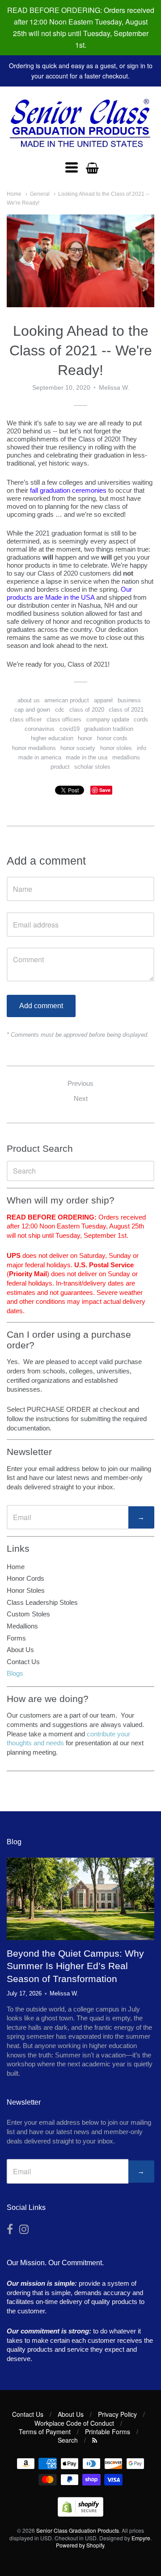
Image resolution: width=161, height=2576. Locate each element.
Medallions (22, 1626)
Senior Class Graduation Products (78, 2530)
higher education (52, 738)
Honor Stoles (26, 1590)
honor (85, 738)
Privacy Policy (117, 2414)
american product (67, 700)
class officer (26, 719)
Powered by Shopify (80, 2545)
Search (68, 2440)
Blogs (15, 1673)
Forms (16, 1638)
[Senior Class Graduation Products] (80, 124)
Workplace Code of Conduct (74, 2423)
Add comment (41, 1006)
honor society (78, 748)
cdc (60, 710)
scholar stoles (92, 767)
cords (141, 719)
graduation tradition (109, 729)
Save (105, 790)
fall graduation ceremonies (68, 490)
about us (29, 700)
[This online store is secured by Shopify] (80, 2514)
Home (14, 194)
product (60, 767)
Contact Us (23, 1662)
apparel (103, 700)
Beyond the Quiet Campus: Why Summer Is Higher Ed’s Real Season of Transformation (75, 1966)
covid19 (70, 729)
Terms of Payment (45, 2432)
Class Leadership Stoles (42, 1602)
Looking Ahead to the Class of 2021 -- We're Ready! (81, 350)
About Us (20, 1650)
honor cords (112, 738)
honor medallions (34, 748)
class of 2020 (87, 710)
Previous (80, 1083)
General (40, 194)
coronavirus (40, 729)
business (129, 700)
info (142, 748)
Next (81, 1098)
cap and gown (32, 710)
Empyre (141, 2538)
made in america (40, 757)
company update (108, 719)
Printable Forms (108, 2432)
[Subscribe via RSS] (95, 2440)
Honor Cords (25, 1578)
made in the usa (87, 757)
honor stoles (116, 748)
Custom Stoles (28, 1614)
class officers (64, 719)
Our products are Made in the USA (69, 593)
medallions (126, 757)
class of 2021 (126, 710)
